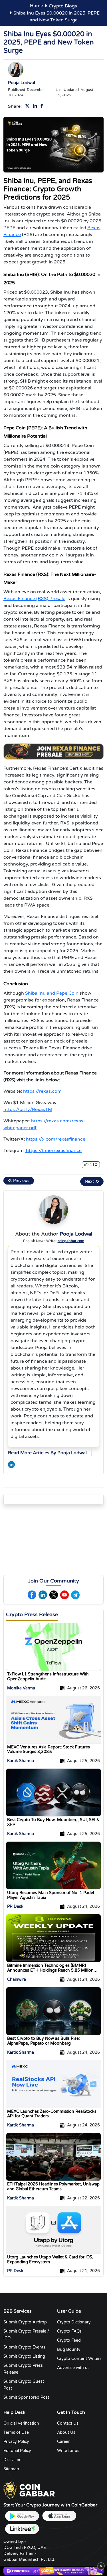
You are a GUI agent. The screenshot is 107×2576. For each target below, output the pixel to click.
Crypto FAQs (69, 2331)
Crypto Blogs (63, 6)
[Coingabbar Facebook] (43, 106)
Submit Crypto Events (24, 2347)
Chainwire (17, 1979)
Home (37, 6)
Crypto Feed (69, 2340)
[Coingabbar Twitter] (29, 106)
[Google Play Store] (22, 2516)
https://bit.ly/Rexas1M (28, 1110)
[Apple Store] (59, 2516)
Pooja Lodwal (22, 83)
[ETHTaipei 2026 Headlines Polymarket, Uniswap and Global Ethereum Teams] (53, 2157)
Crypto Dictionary (74, 2322)
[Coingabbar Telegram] (75, 1595)
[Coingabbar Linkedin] (36, 106)
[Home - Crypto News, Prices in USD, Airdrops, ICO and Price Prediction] (29, 2490)
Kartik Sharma (21, 1761)
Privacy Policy (16, 2442)
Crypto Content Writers (79, 2359)
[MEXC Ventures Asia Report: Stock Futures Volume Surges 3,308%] (53, 1720)
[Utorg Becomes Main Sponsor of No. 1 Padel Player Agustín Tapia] (53, 1865)
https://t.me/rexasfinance (54, 1151)
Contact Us (68, 2423)
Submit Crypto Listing (24, 2356)
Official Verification (21, 2423)
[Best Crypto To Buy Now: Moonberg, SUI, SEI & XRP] (53, 1792)
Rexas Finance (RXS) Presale (34, 599)
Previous (21, 1181)
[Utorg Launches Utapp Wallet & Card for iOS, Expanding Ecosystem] (53, 2230)
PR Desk (15, 1907)
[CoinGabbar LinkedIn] (11, 1464)
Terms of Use (16, 2432)
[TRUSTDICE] (53, 2571)
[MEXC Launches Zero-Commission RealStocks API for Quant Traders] (53, 2084)
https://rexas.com (42, 1091)
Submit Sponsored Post (26, 2397)
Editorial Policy (17, 2451)
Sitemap (11, 2469)
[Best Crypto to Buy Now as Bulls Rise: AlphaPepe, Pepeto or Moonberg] (53, 2011)
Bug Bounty (69, 2350)
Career (63, 2442)
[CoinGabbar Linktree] (22, 2529)
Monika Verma (21, 1688)
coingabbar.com (71, 1241)
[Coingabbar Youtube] (64, 1595)
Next (90, 1182)
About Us (66, 2432)
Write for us (68, 2451)
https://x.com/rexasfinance (56, 1139)
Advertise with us (73, 2368)
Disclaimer (13, 2460)
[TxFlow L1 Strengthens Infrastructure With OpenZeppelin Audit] (53, 1647)
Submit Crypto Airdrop (25, 2322)
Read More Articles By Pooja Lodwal (47, 1453)
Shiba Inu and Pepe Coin (52, 993)
